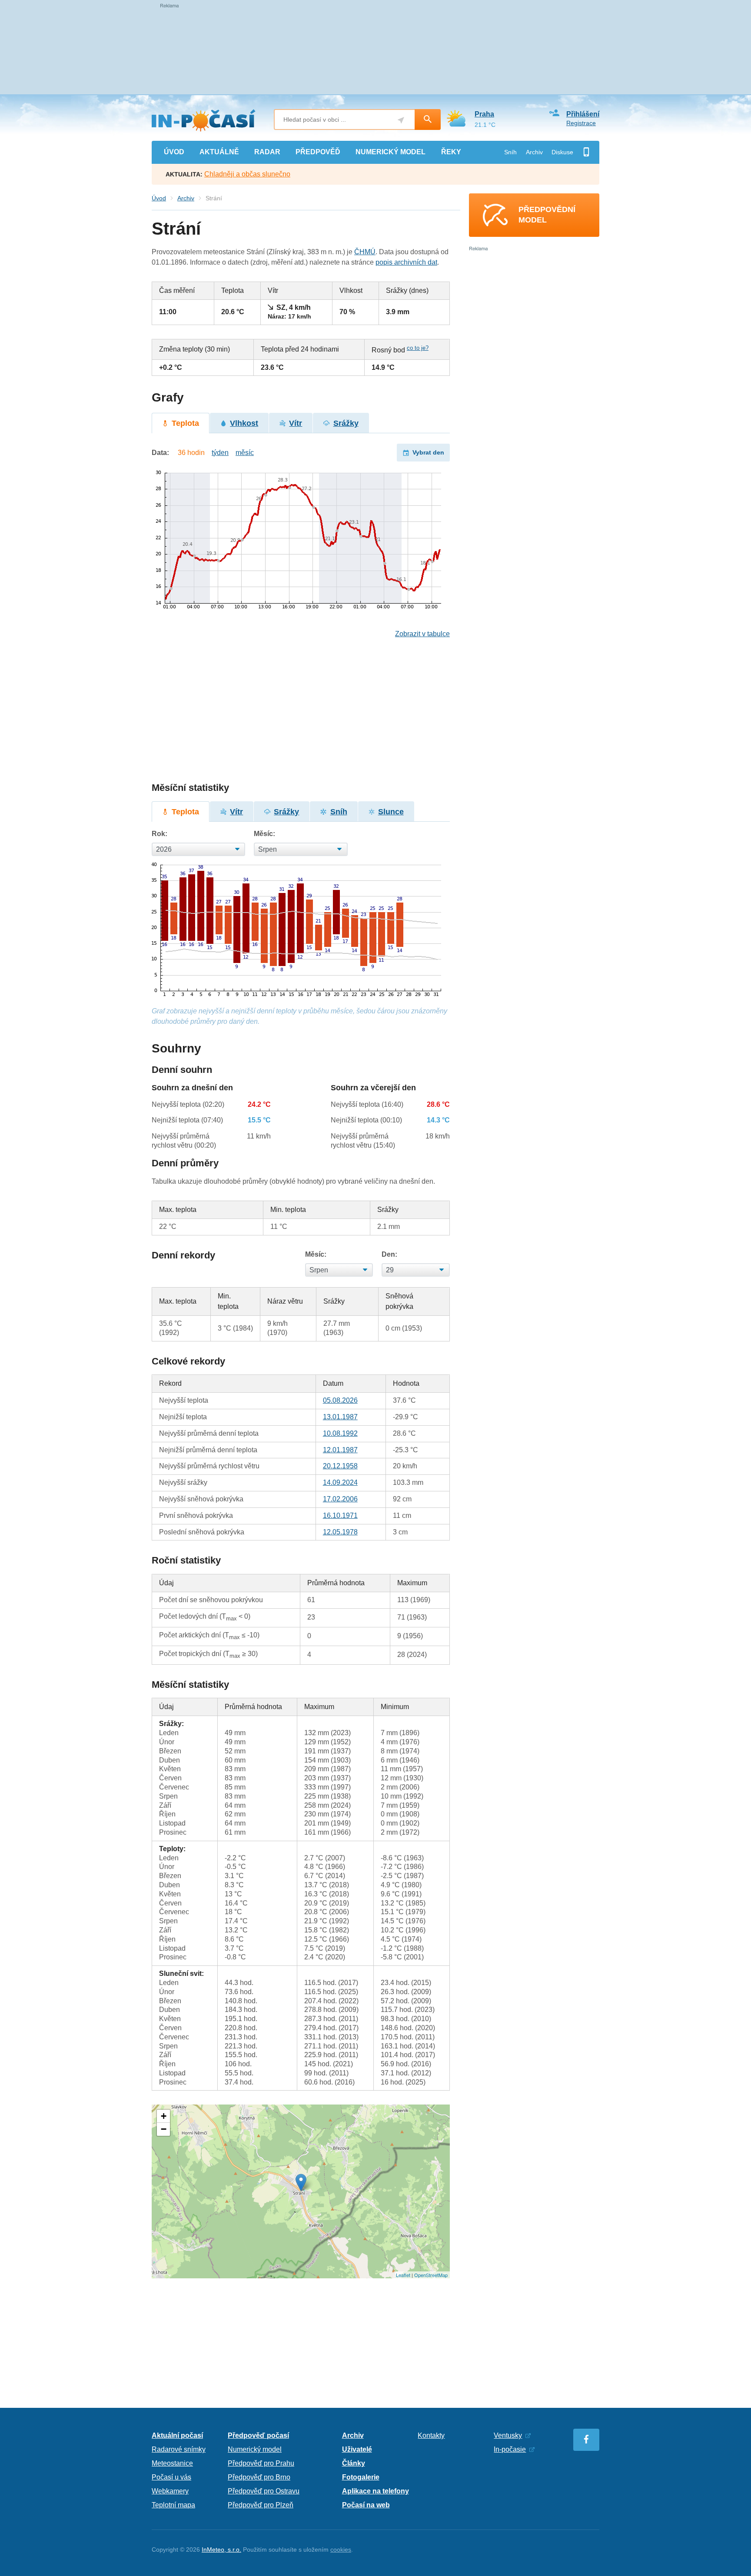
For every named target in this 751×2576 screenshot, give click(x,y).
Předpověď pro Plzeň (261, 2505)
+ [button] (164, 2116)
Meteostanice (172, 2463)
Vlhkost (244, 423)
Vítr (296, 423)
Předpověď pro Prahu (261, 2463)
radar (267, 152)
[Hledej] (428, 120)
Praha (484, 114)
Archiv (534, 152)
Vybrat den (428, 452)
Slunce (391, 812)
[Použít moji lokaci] (401, 120)
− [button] (164, 2129)
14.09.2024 (340, 1482)
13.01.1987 (340, 1417)
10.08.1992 (340, 1433)
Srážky (346, 423)
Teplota (185, 423)
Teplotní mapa (173, 2505)
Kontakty (431, 2435)
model (390, 152)
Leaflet (403, 2275)
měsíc (245, 453)
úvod (174, 152)
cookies (341, 2549)
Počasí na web (366, 2505)
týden (220, 453)
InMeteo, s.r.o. (221, 2549)
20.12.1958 (340, 1466)
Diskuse (562, 152)
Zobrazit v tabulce (422, 634)
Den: (389, 1254)
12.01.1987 (340, 1450)
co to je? (418, 348)
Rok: (160, 834)
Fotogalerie (361, 2477)
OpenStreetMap (431, 2275)
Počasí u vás (171, 2477)
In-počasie (510, 2449)
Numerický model (255, 2449)
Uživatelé (357, 2449)
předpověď (318, 152)
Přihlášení (583, 114)
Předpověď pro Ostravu (264, 2491)
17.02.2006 (340, 1499)
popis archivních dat (406, 262)
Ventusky (508, 2435)
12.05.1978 (340, 1532)
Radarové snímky (179, 2449)
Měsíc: (264, 834)
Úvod (159, 198)
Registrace (581, 123)
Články (354, 2463)
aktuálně (219, 152)
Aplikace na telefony (375, 2491)
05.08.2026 (340, 1400)
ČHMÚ (365, 252)
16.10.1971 (340, 1515)
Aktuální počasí (177, 2435)
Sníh (510, 152)
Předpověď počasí (258, 2435)
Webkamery (170, 2491)
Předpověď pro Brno (259, 2477)
